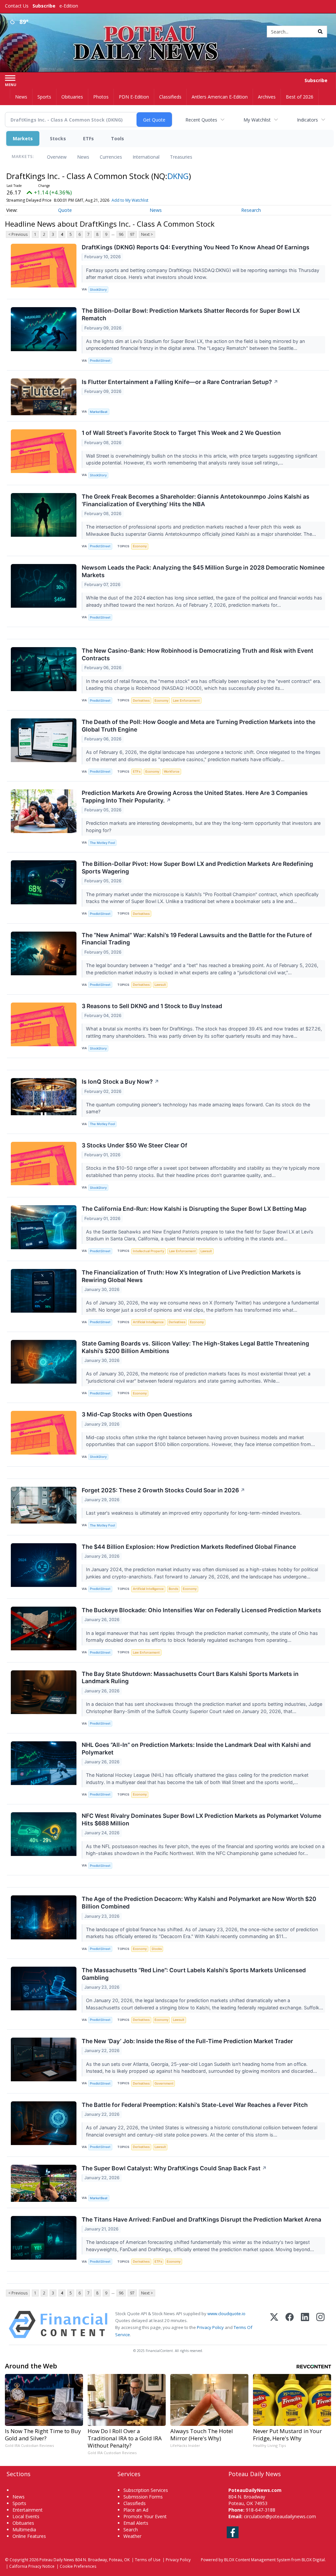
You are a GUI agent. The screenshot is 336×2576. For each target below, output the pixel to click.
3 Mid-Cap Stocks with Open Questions (137, 1414)
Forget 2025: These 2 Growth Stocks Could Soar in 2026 (163, 1490)
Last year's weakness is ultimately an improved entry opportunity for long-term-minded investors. (194, 1513)
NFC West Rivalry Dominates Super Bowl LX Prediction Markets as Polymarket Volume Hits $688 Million (201, 1819)
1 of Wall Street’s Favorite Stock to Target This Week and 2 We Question (181, 433)
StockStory (98, 290)
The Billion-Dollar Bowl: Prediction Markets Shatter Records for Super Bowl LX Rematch (191, 314)
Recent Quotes (201, 120)
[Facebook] (290, 2325)
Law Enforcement (186, 700)
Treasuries (181, 157)
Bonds (173, 1589)
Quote (65, 210)
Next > (147, 234)
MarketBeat (99, 412)
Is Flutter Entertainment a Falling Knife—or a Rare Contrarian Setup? (180, 382)
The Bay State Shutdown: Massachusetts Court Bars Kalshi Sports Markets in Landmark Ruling (190, 1678)
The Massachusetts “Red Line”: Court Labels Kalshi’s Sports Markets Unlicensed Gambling (194, 1974)
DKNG (178, 176)
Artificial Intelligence (148, 1322)
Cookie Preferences (78, 2566)
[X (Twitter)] (274, 2325)
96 (121, 234)
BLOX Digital (313, 2560)
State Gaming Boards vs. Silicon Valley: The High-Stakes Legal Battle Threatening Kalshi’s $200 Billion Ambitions (195, 1347)
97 (132, 234)
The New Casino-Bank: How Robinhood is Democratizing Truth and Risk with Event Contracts (198, 654)
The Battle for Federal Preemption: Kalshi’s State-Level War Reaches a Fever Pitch (195, 2105)
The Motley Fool (102, 843)
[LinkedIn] (305, 2325)
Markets (23, 138)
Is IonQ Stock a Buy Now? (120, 1082)
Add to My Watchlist (130, 200)
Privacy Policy (210, 2327)
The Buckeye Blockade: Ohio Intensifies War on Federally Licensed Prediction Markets (201, 1610)
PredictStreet (100, 361)
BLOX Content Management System (257, 2560)
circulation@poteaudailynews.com (280, 2516)
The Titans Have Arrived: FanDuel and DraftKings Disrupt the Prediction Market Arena (201, 2219)
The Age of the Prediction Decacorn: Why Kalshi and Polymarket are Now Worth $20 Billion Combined (199, 1903)
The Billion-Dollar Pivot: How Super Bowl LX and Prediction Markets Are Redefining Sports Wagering (197, 868)
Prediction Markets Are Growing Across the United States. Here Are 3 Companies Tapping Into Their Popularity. (195, 797)
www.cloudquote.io (226, 2314)
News (83, 157)
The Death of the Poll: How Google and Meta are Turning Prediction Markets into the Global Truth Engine (199, 726)
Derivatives (141, 700)
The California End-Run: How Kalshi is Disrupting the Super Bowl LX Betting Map (194, 1209)
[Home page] (168, 30)
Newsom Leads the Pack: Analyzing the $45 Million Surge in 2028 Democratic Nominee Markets (203, 571)
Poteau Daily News (57, 2560)
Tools (117, 138)
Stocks (58, 138)
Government (164, 2083)
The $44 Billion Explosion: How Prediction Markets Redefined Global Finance (189, 1547)
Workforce (172, 771)
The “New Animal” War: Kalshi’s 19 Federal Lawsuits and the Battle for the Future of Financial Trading (197, 939)
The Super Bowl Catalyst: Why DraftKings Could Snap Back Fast (174, 2168)
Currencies (111, 157)
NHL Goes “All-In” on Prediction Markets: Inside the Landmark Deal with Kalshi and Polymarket (196, 1749)
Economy (140, 546)
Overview (57, 157)
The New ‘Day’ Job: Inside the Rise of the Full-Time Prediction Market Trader (187, 2041)
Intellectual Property (148, 1251)
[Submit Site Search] (320, 32)
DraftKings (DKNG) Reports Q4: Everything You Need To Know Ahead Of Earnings (196, 247)
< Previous (18, 234)
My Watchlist (257, 120)
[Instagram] (320, 2325)
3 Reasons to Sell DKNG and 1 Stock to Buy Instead (152, 1006)
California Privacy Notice (32, 2566)
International (146, 157)
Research (251, 210)
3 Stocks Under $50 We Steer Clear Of (135, 1145)
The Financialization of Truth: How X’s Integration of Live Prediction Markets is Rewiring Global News (191, 1276)
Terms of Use (148, 2560)
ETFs (88, 138)
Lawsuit (160, 985)
